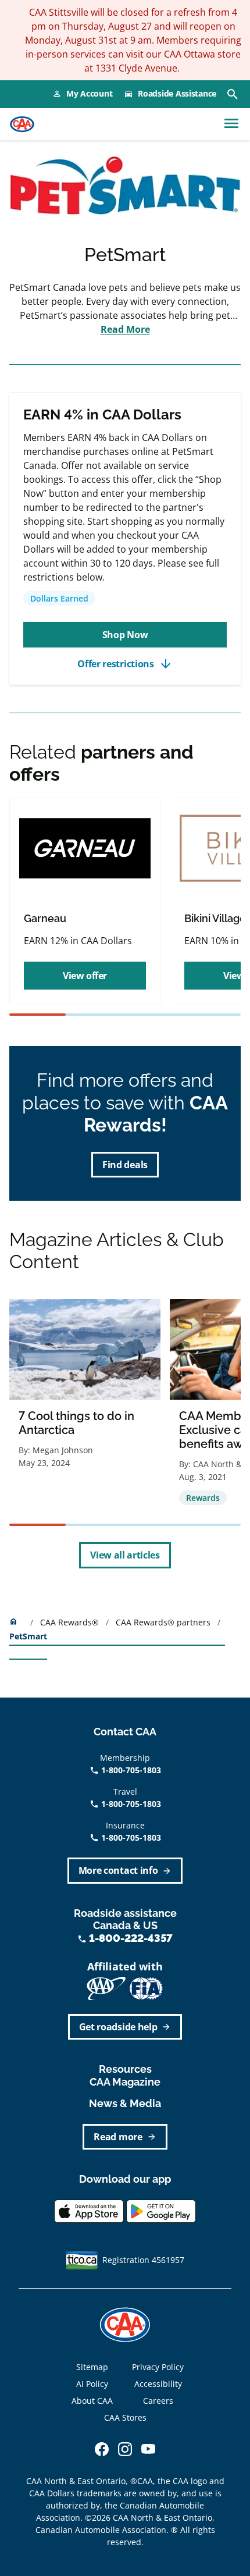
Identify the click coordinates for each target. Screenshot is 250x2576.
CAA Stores (125, 2417)
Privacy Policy (158, 2367)
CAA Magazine (125, 2082)
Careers (158, 2401)
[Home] (22, 124)
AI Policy (92, 2384)
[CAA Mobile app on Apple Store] (89, 2210)
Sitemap (92, 2367)
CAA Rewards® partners (164, 1622)
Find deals (125, 1165)
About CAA (92, 2401)
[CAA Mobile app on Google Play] (161, 2210)
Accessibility (158, 2384)
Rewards (203, 1498)
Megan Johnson (63, 1450)
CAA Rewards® (71, 1622)
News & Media (125, 2103)
